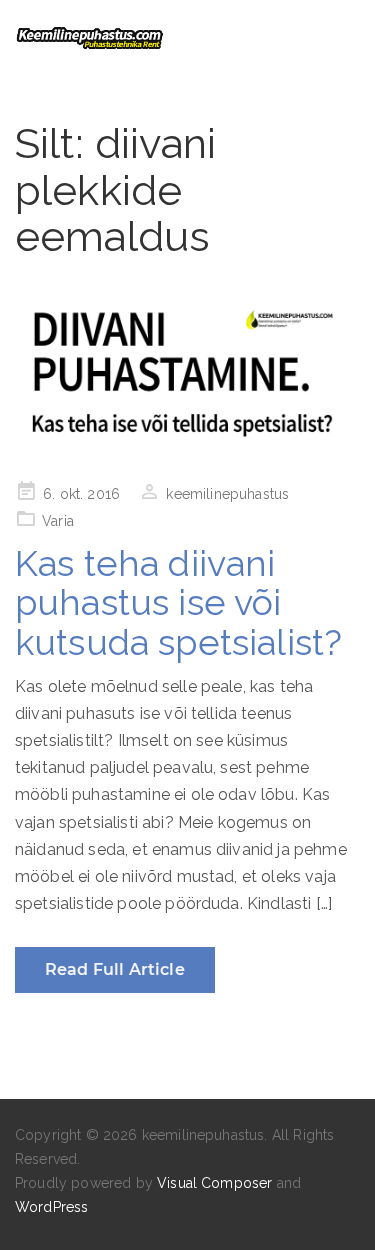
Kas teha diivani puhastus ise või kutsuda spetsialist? (178, 602)
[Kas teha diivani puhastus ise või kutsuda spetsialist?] (187, 374)
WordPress (51, 1207)
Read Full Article (115, 969)
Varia (58, 521)
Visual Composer (214, 1183)
